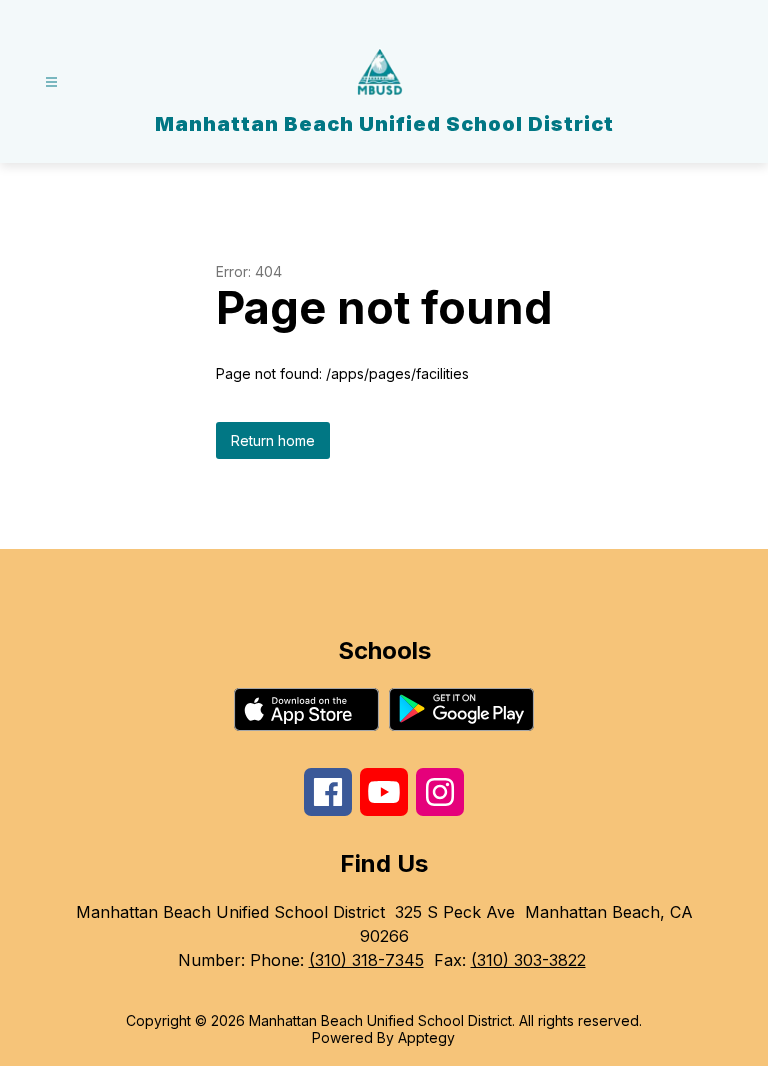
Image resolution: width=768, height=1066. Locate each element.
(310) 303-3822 (528, 960)
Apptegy (426, 1037)
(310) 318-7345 (366, 960)
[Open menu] (51, 82)
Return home (273, 440)
